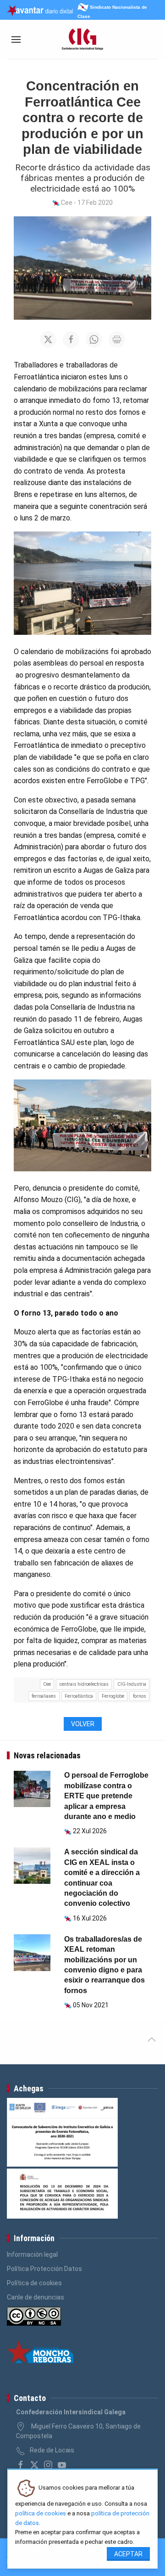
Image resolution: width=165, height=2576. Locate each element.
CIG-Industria (132, 1684)
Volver (83, 1724)
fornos (140, 1696)
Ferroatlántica (79, 1696)
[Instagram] (48, 2465)
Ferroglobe (113, 1696)
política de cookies (41, 2513)
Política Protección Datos (44, 2269)
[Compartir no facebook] (71, 339)
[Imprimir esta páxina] (117, 339)
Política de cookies (34, 2283)
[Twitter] (34, 2465)
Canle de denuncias (36, 2297)
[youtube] (62, 2465)
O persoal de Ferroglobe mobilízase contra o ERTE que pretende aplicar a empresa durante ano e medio (106, 1796)
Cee (47, 1684)
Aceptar (128, 2554)
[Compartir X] (48, 339)
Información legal (32, 2254)
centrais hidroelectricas (84, 1684)
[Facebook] (21, 2465)
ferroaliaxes (44, 1696)
